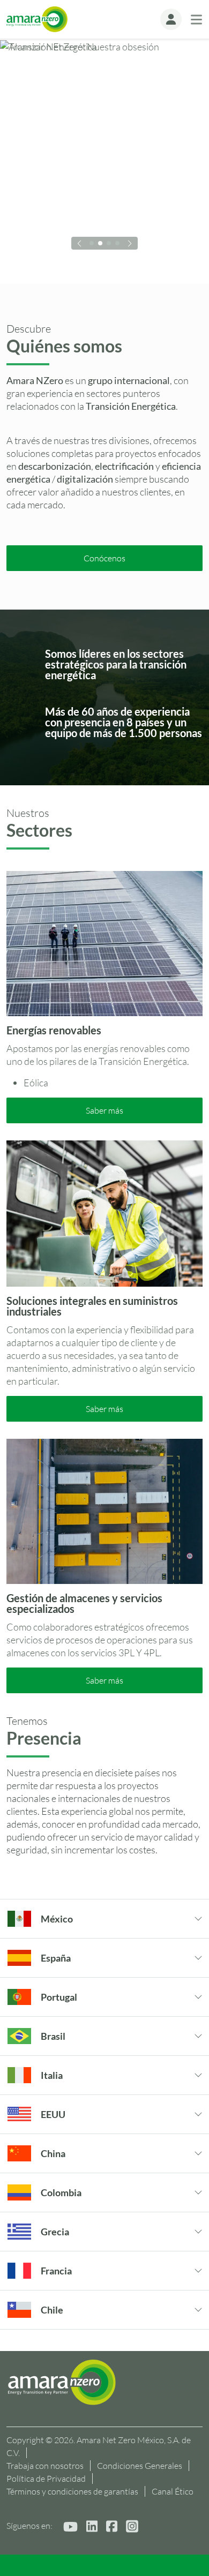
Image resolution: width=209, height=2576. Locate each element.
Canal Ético (173, 2491)
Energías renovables (54, 1030)
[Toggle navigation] (196, 20)
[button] (171, 19)
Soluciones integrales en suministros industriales (92, 1306)
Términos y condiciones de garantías (72, 2491)
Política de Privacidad (46, 2479)
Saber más (104, 1110)
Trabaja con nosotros (45, 2466)
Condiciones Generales (140, 2466)
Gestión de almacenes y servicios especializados (84, 1603)
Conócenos (104, 558)
